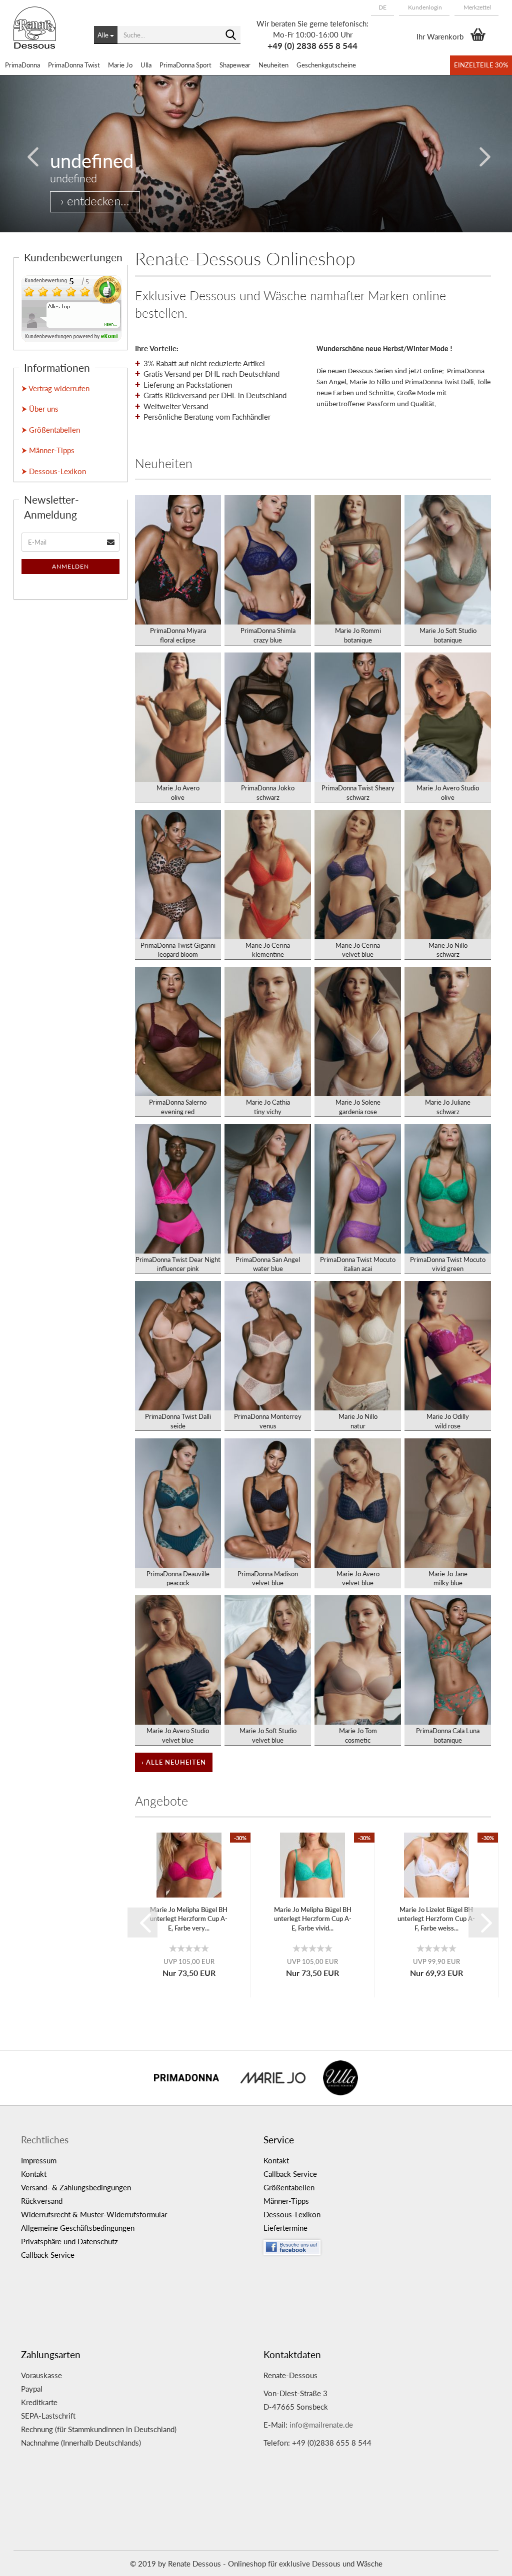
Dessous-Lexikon (292, 2214)
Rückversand (42, 2201)
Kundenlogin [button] (424, 7)
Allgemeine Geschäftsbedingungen (78, 2228)
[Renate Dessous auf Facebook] (377, 2245)
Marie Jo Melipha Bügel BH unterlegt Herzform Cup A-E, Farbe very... (189, 1919)
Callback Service (48, 2255)
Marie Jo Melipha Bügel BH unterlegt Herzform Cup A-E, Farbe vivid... (313, 1919)
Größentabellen (289, 2187)
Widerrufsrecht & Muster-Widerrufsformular (94, 2214)
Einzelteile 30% (481, 65)
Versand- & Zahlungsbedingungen (76, 2187)
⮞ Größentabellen (51, 430)
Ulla (146, 65)
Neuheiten (273, 65)
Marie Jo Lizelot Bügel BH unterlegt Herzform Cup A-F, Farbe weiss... (436, 1919)
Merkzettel (476, 7)
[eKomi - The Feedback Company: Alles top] (71, 308)
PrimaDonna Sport (185, 65)
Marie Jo (120, 65)
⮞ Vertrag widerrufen (55, 388)
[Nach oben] (484, 2561)
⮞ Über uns (40, 409)
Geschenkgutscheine (326, 65)
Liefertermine (285, 2228)
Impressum (39, 2160)
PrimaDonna (22, 65)
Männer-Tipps (286, 2201)
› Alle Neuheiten (174, 1762)
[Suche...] (231, 35)
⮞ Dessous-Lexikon (54, 471)
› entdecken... (95, 201)
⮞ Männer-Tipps (48, 450)
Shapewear (235, 65)
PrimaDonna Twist (74, 65)
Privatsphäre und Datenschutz (69, 2241)
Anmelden (70, 566)
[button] (382, 7)
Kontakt (34, 2174)
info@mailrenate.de (321, 2425)
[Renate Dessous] (46, 35)
